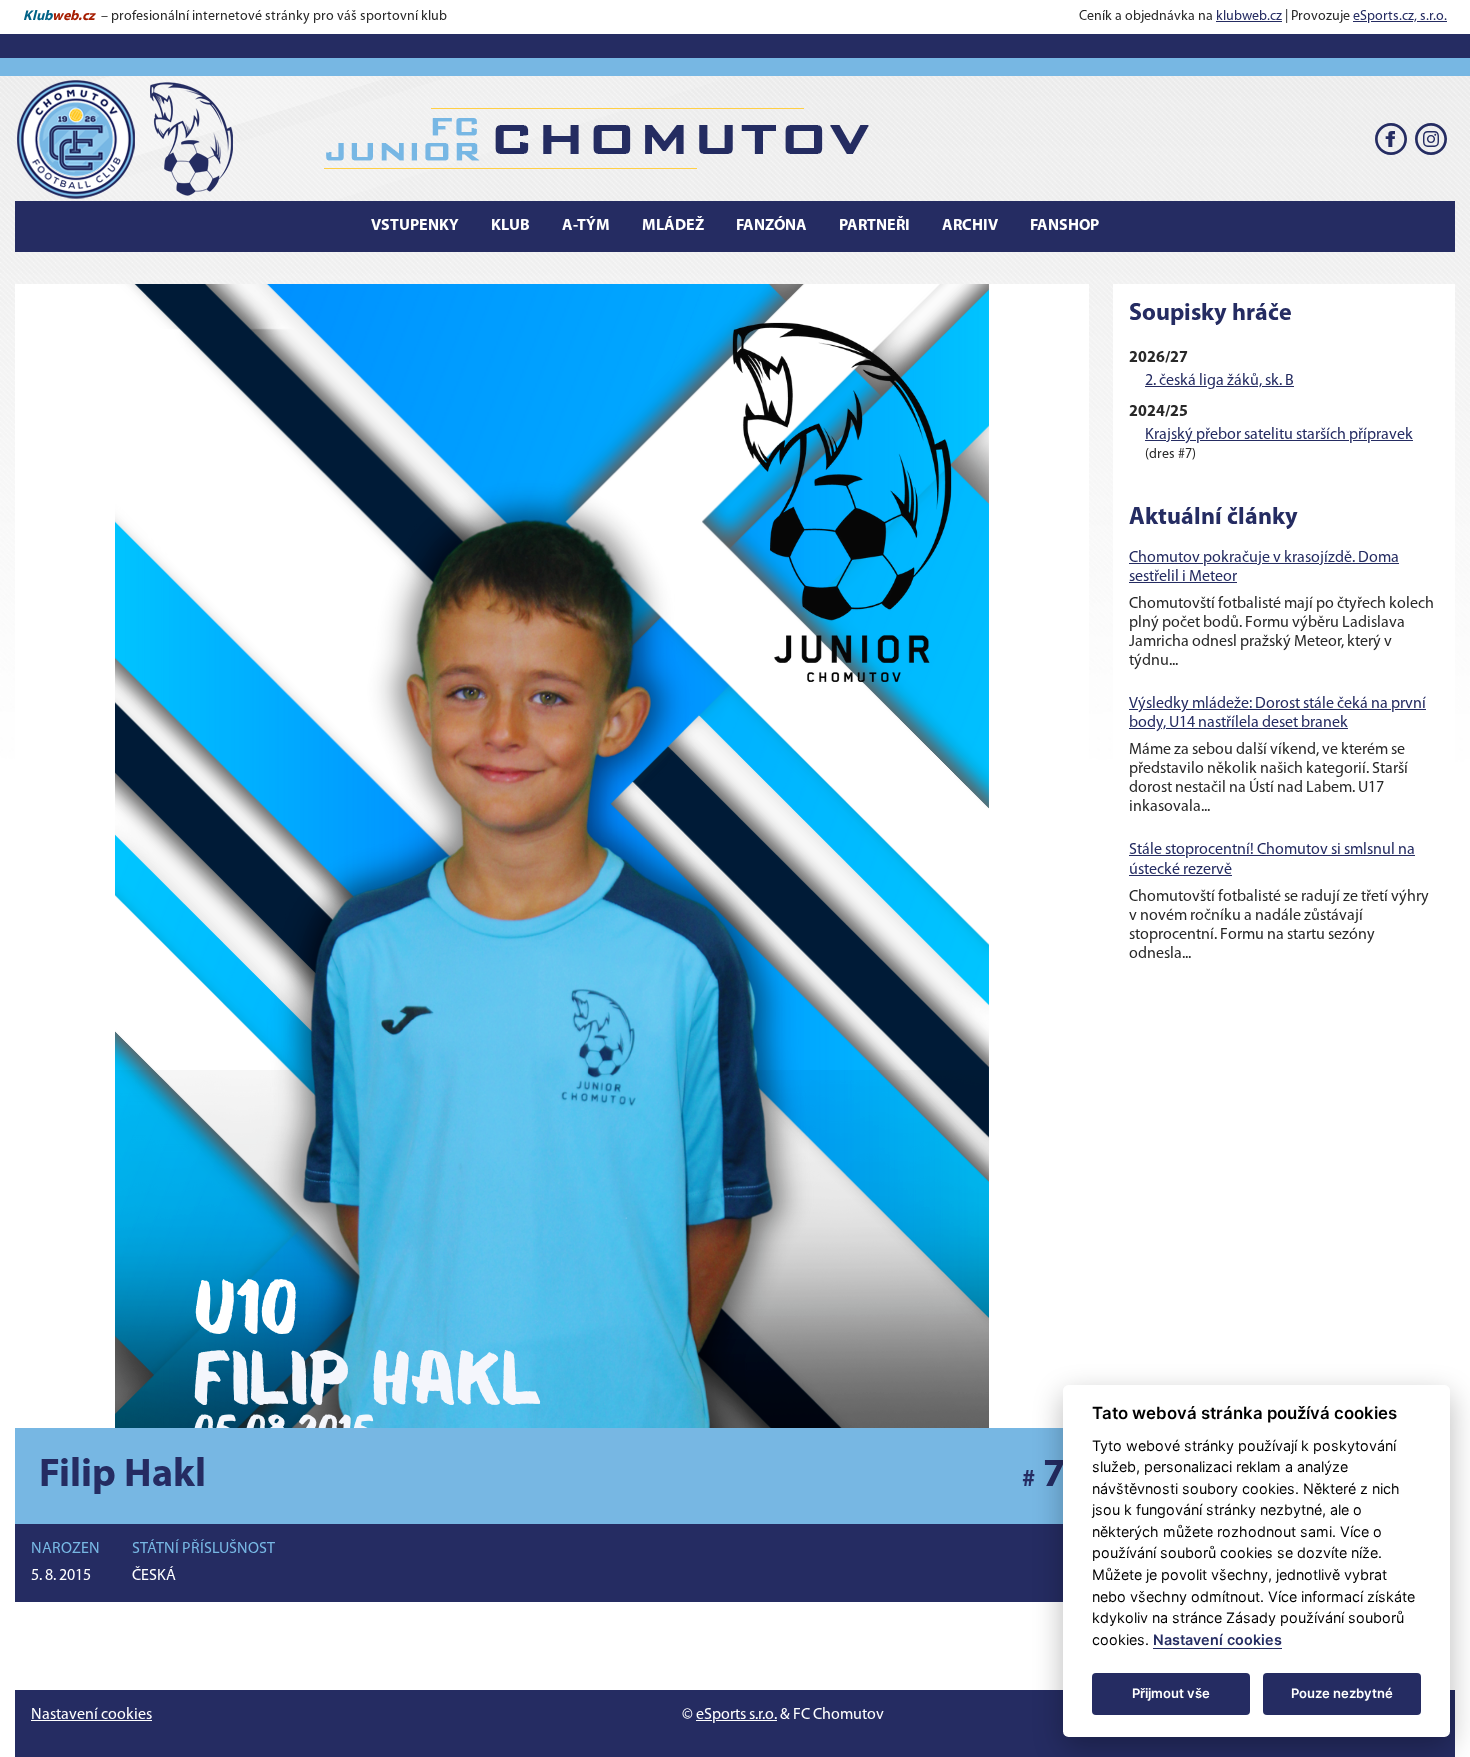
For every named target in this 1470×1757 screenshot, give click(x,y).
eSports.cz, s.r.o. (1400, 16)
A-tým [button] (586, 226)
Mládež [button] (673, 226)
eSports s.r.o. (736, 1715)
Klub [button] (510, 226)
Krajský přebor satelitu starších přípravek (1279, 435)
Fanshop (1064, 226)
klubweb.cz (1249, 16)
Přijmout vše (1171, 1693)
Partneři (874, 226)
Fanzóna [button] (771, 226)
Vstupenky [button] (415, 226)
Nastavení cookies (91, 1715)
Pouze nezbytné (1342, 1693)
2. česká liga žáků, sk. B (1219, 381)
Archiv (970, 226)
